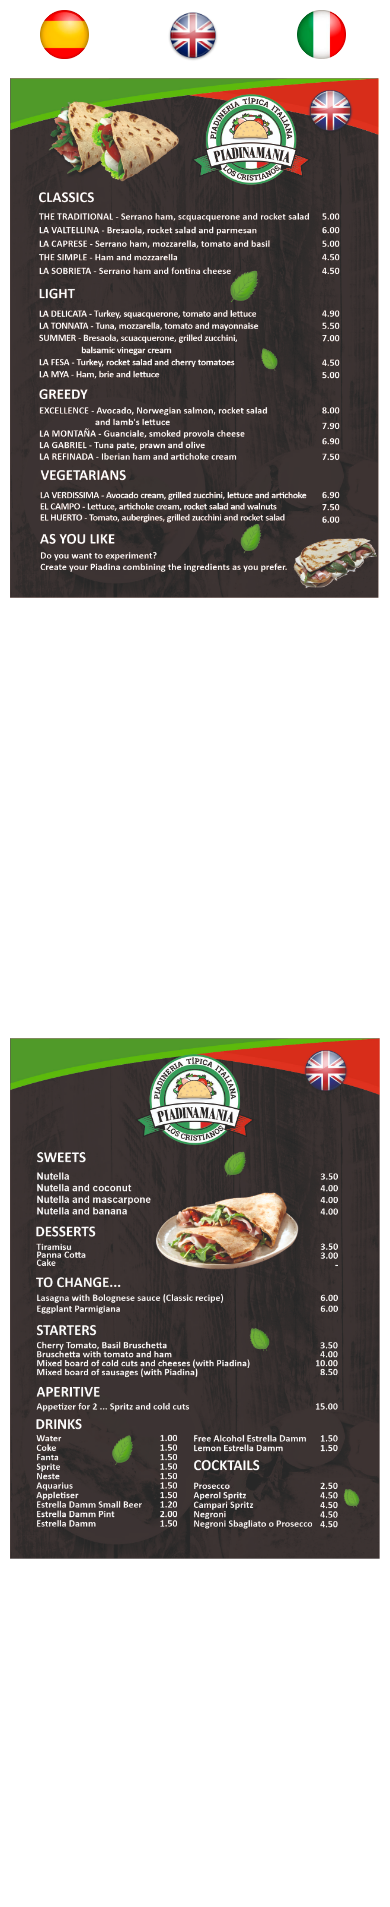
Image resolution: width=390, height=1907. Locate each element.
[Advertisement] (195, 823)
